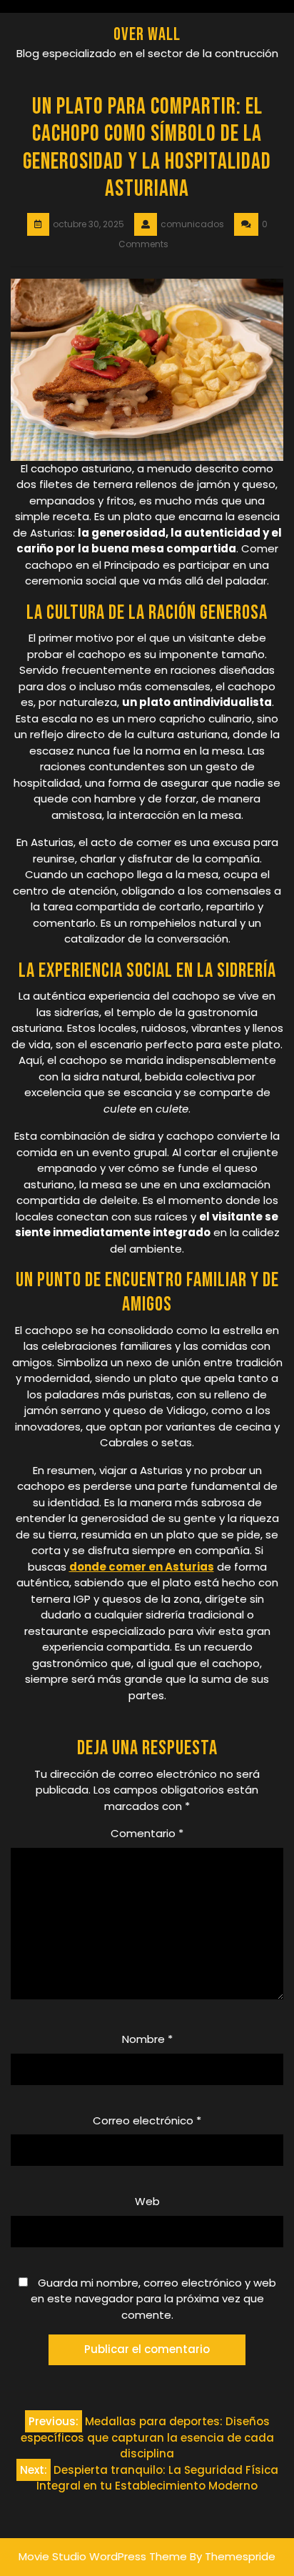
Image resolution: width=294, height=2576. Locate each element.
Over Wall (147, 35)
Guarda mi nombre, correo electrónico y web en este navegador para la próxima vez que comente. (153, 2299)
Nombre (147, 2039)
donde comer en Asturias (142, 1567)
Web (147, 2201)
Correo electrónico (147, 2120)
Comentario (147, 1833)
